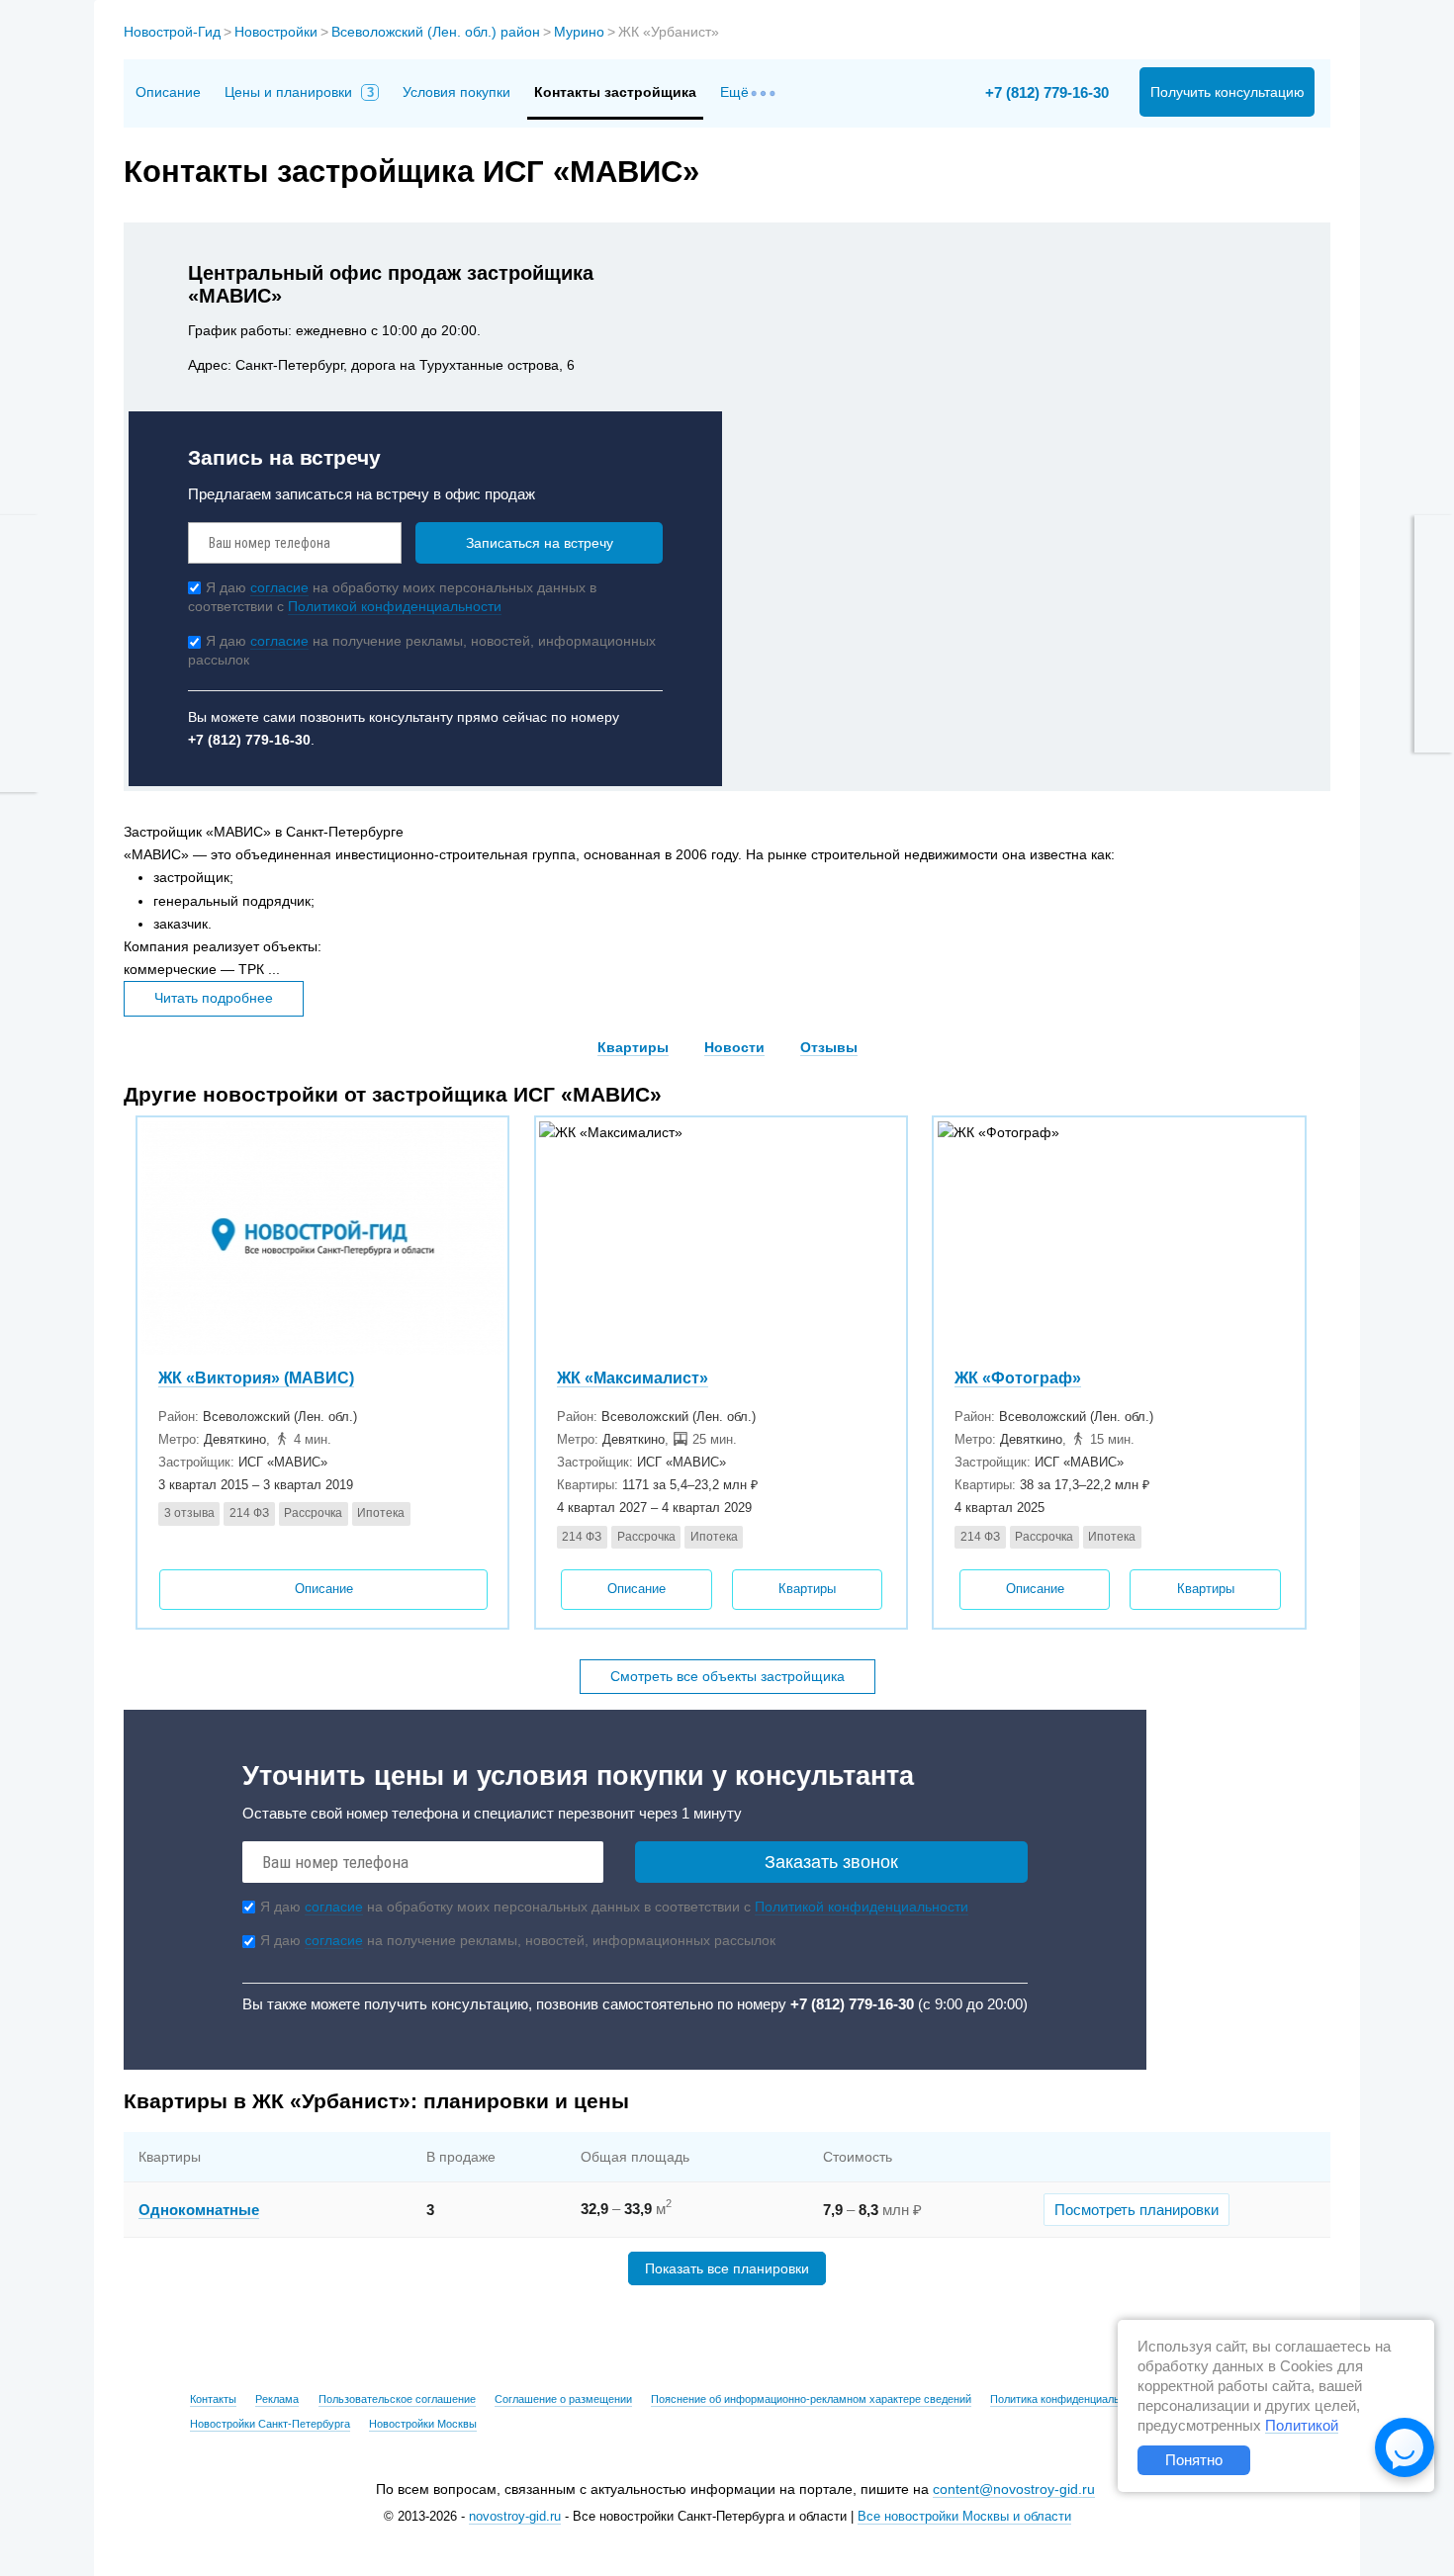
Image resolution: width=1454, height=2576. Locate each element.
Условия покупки (456, 92)
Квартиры (633, 1047)
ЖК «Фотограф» (1018, 1378)
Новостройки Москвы (423, 2424)
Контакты (213, 2399)
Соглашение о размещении (563, 2399)
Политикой (1302, 2426)
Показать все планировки (727, 2268)
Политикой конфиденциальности (395, 606)
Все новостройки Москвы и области (964, 2517)
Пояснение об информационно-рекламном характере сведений (811, 2399)
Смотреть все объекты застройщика (727, 1676)
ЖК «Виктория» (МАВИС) (256, 1378)
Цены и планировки (299, 92)
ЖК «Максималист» (633, 1378)
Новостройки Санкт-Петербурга (270, 2424)
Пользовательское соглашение (397, 2399)
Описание (168, 92)
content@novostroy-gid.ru (1014, 2489)
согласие (279, 587)
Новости (734, 1047)
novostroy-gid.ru (515, 2517)
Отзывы (829, 1047)
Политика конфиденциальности (1069, 2399)
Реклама (277, 2399)
